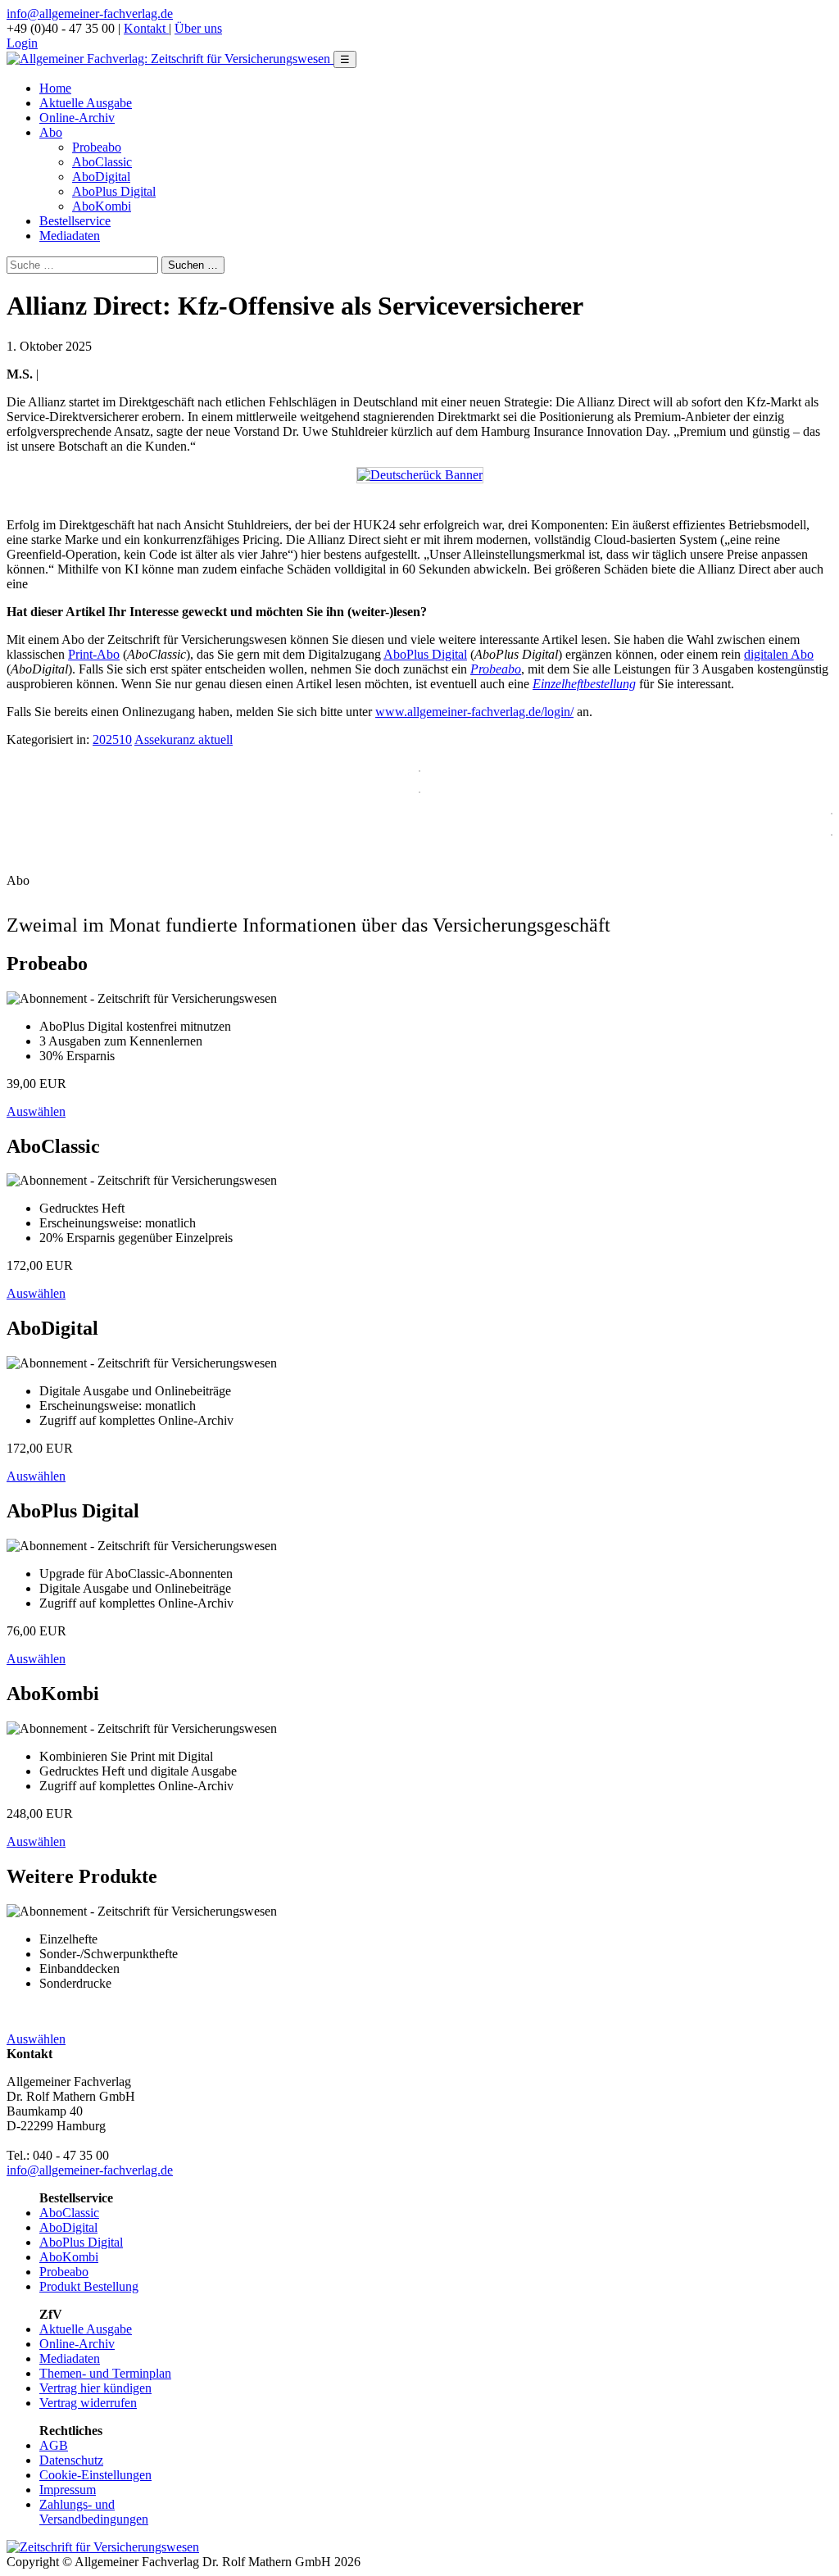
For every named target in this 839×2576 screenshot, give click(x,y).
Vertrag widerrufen (88, 2403)
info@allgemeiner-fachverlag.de (90, 14)
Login (22, 43)
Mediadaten (70, 236)
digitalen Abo (779, 654)
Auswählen (36, 1111)
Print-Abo (94, 654)
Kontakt (146, 28)
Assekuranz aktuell (184, 739)
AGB (54, 2445)
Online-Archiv (77, 118)
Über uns (198, 28)
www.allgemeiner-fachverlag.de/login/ (474, 712)
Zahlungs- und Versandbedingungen (94, 2512)
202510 (112, 739)
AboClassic (102, 162)
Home (55, 88)
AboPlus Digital (114, 191)
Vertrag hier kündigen (95, 2388)
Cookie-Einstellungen (95, 2475)
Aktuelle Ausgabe (86, 103)
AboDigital (101, 177)
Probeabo (97, 147)
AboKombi (102, 206)
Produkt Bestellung (89, 2286)
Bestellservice (75, 221)
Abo (51, 132)
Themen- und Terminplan (105, 2373)
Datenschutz (71, 2460)
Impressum (68, 2490)
